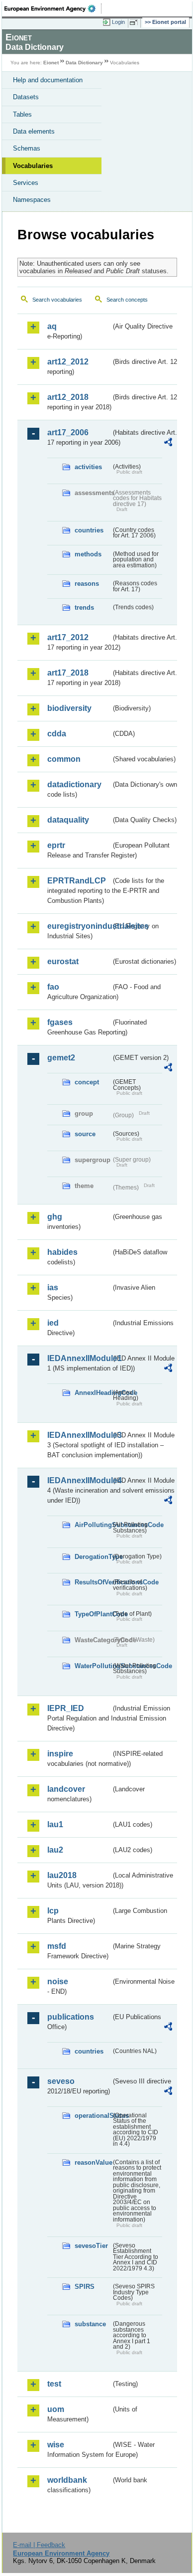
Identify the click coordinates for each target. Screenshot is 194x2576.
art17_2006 (68, 432)
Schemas (27, 148)
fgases (60, 1022)
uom (56, 2409)
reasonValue (93, 2162)
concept (87, 1082)
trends (84, 607)
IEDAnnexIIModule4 (79, 1480)
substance (90, 2324)
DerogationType (93, 1557)
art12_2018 (68, 397)
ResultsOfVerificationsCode (93, 1582)
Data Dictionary (84, 63)
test (54, 2384)
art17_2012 (68, 637)
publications (71, 2017)
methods (88, 554)
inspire (60, 1754)
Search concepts (127, 300)
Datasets (26, 97)
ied (53, 1323)
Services (26, 183)
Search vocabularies (57, 300)
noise (58, 1981)
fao (53, 987)
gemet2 (61, 1058)
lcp (53, 1911)
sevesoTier (91, 2246)
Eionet (51, 63)
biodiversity (69, 708)
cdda (57, 734)
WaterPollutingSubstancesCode (93, 1666)
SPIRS (85, 2287)
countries (89, 530)
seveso (61, 2081)
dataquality (68, 820)
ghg (55, 1217)
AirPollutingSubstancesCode (93, 1525)
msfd (57, 1946)
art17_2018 (68, 673)
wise (56, 2445)
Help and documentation (48, 80)
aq (52, 326)
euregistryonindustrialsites (79, 926)
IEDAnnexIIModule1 (79, 1358)
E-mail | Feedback (39, 2545)
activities (88, 467)
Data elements (34, 131)
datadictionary (74, 784)
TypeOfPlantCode (93, 1614)
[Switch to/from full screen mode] (135, 22)
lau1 (55, 1824)
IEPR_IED (66, 1708)
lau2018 (62, 1875)
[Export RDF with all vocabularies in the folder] (168, 443)
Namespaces (32, 200)
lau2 (55, 1850)
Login (118, 22)
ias (53, 1288)
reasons (87, 584)
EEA (53, 8)
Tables (22, 114)
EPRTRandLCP (77, 881)
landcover (66, 1789)
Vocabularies (33, 166)
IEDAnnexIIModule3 (79, 1435)
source (85, 1134)
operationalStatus (93, 2116)
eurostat (63, 961)
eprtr (56, 845)
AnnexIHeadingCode (93, 1393)
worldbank (67, 2480)
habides (62, 1252)
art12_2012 (68, 362)
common (64, 759)
